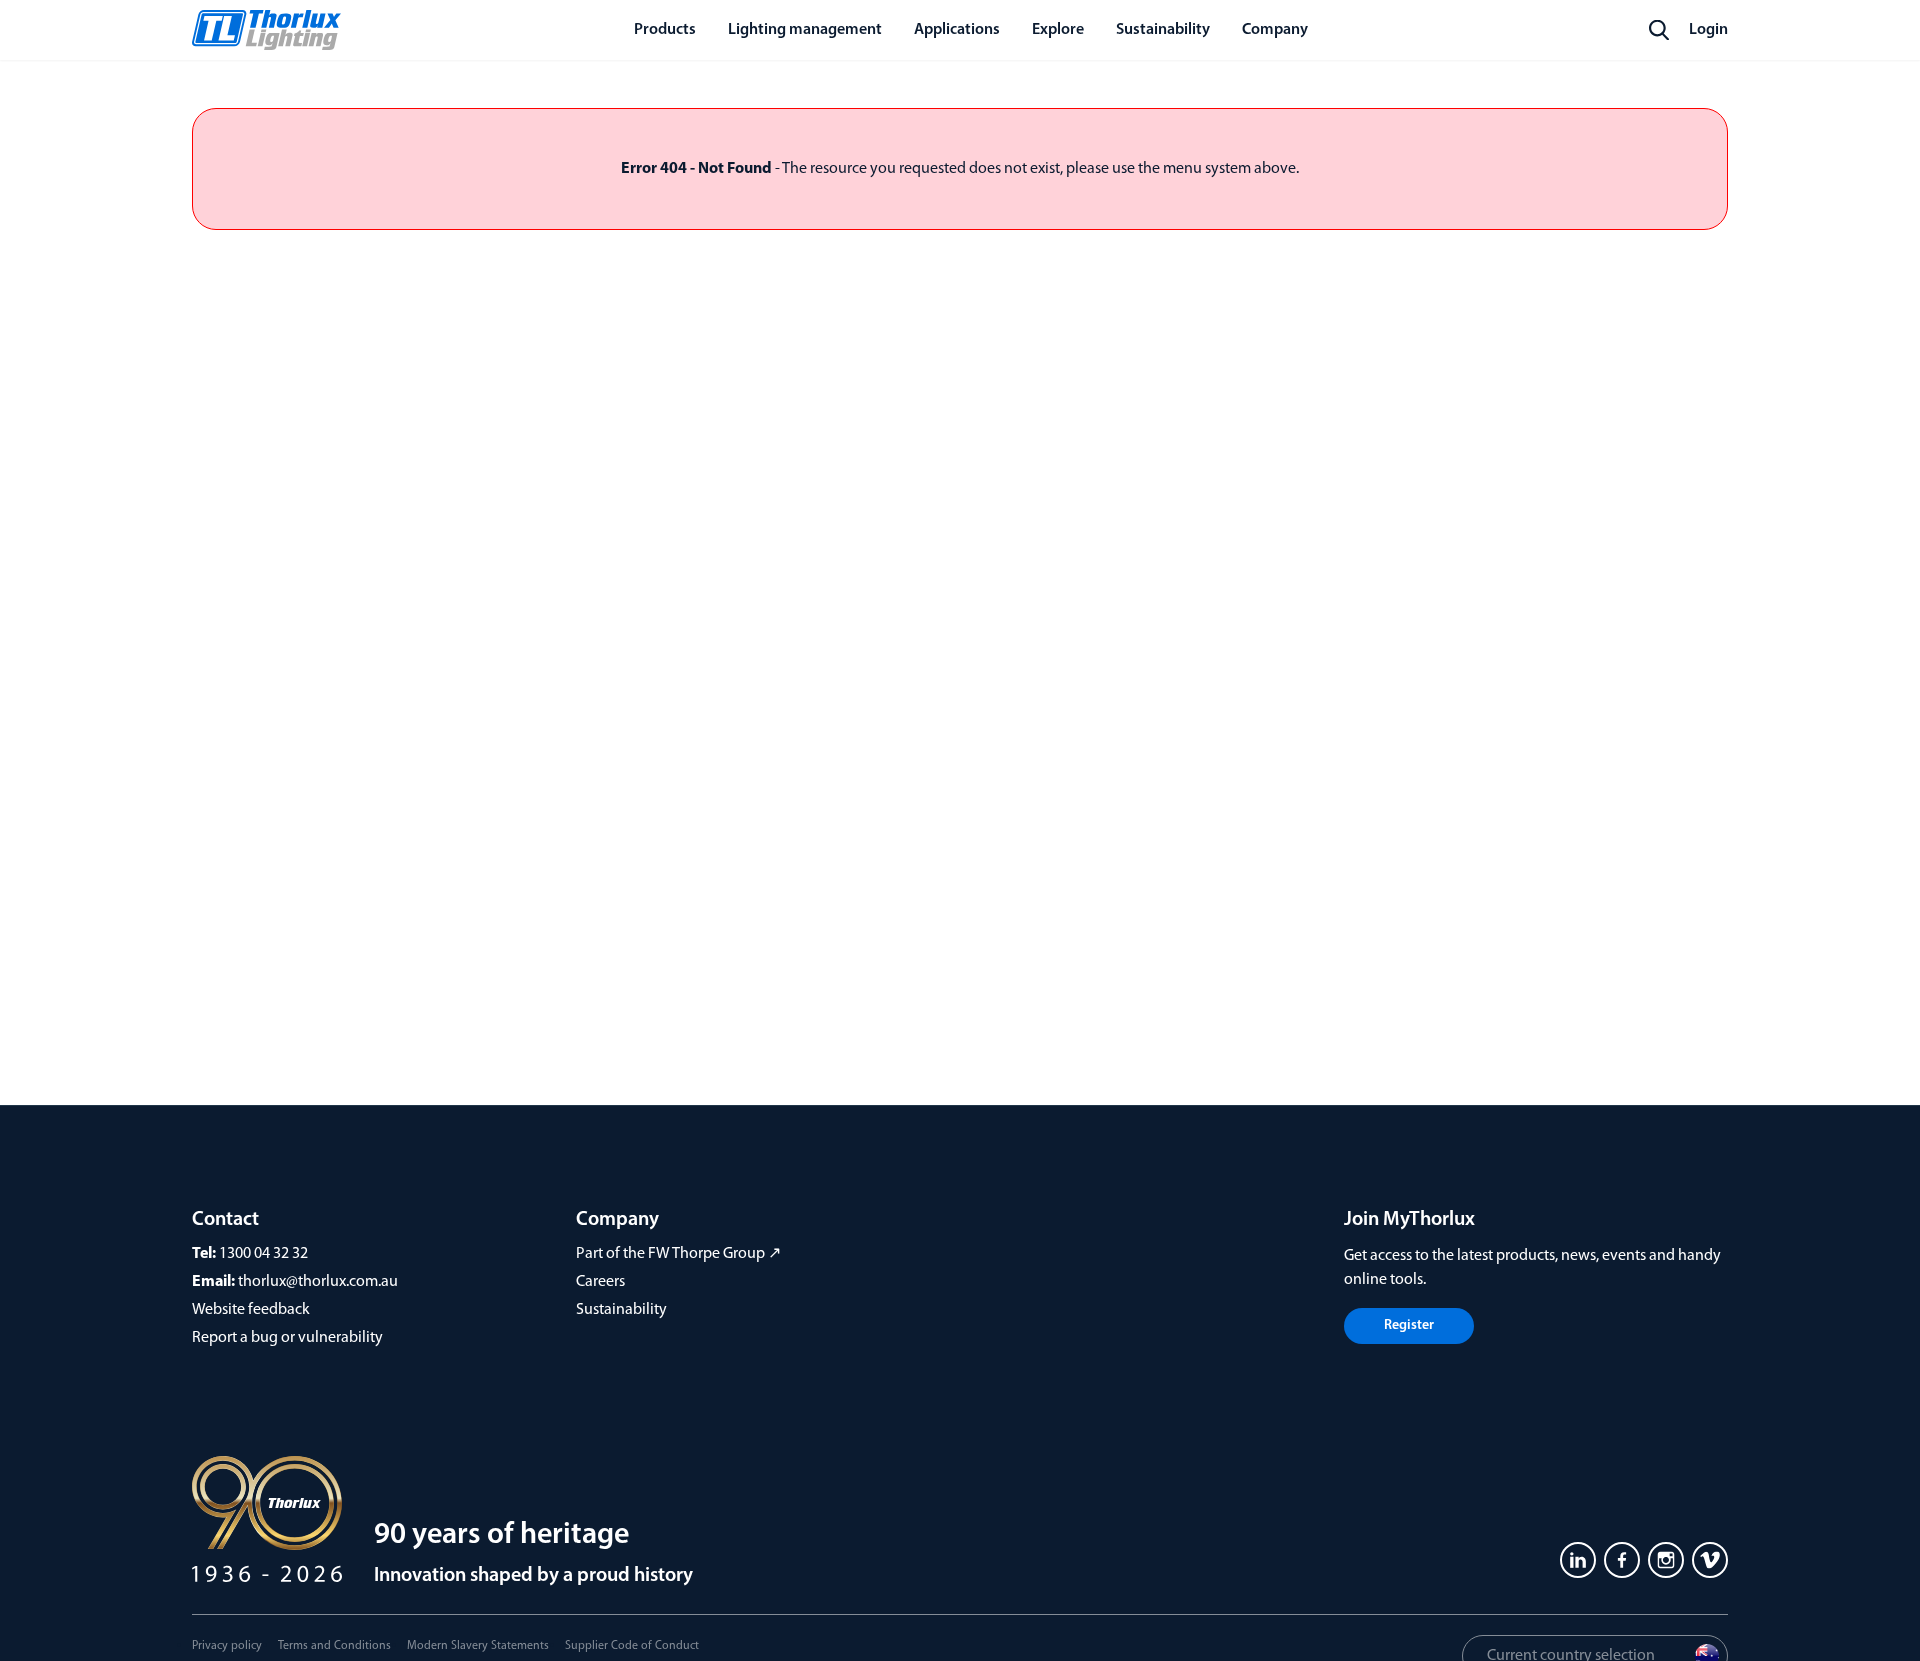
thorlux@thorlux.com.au (318, 1282)
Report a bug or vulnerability (287, 1338)
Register (1409, 1325)
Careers (600, 1282)
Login (1708, 30)
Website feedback (251, 1310)
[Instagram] (1666, 1560)
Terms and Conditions (334, 1646)
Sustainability (621, 1310)
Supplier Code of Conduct (632, 1646)
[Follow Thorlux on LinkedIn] (1578, 1560)
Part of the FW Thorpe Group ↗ (678, 1254)
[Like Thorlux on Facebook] (1622, 1560)
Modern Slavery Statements (478, 1646)
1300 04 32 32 (263, 1254)
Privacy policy (227, 1646)
